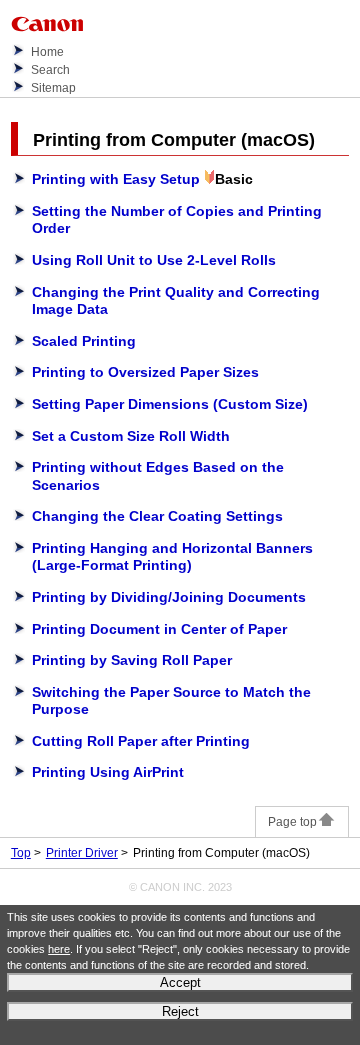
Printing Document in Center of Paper (159, 629)
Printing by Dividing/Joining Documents (169, 597)
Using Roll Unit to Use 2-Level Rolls (154, 260)
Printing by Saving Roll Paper (132, 660)
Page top (292, 822)
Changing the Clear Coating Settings (157, 516)
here (59, 949)
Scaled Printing (84, 341)
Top (21, 853)
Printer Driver (82, 853)
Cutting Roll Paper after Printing (141, 741)
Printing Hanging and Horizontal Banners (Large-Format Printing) (172, 556)
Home (47, 52)
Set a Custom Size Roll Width (131, 436)
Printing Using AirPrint (108, 772)
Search (50, 70)
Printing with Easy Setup (116, 179)
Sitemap (53, 88)
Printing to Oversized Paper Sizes (145, 372)
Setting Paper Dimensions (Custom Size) (170, 404)
